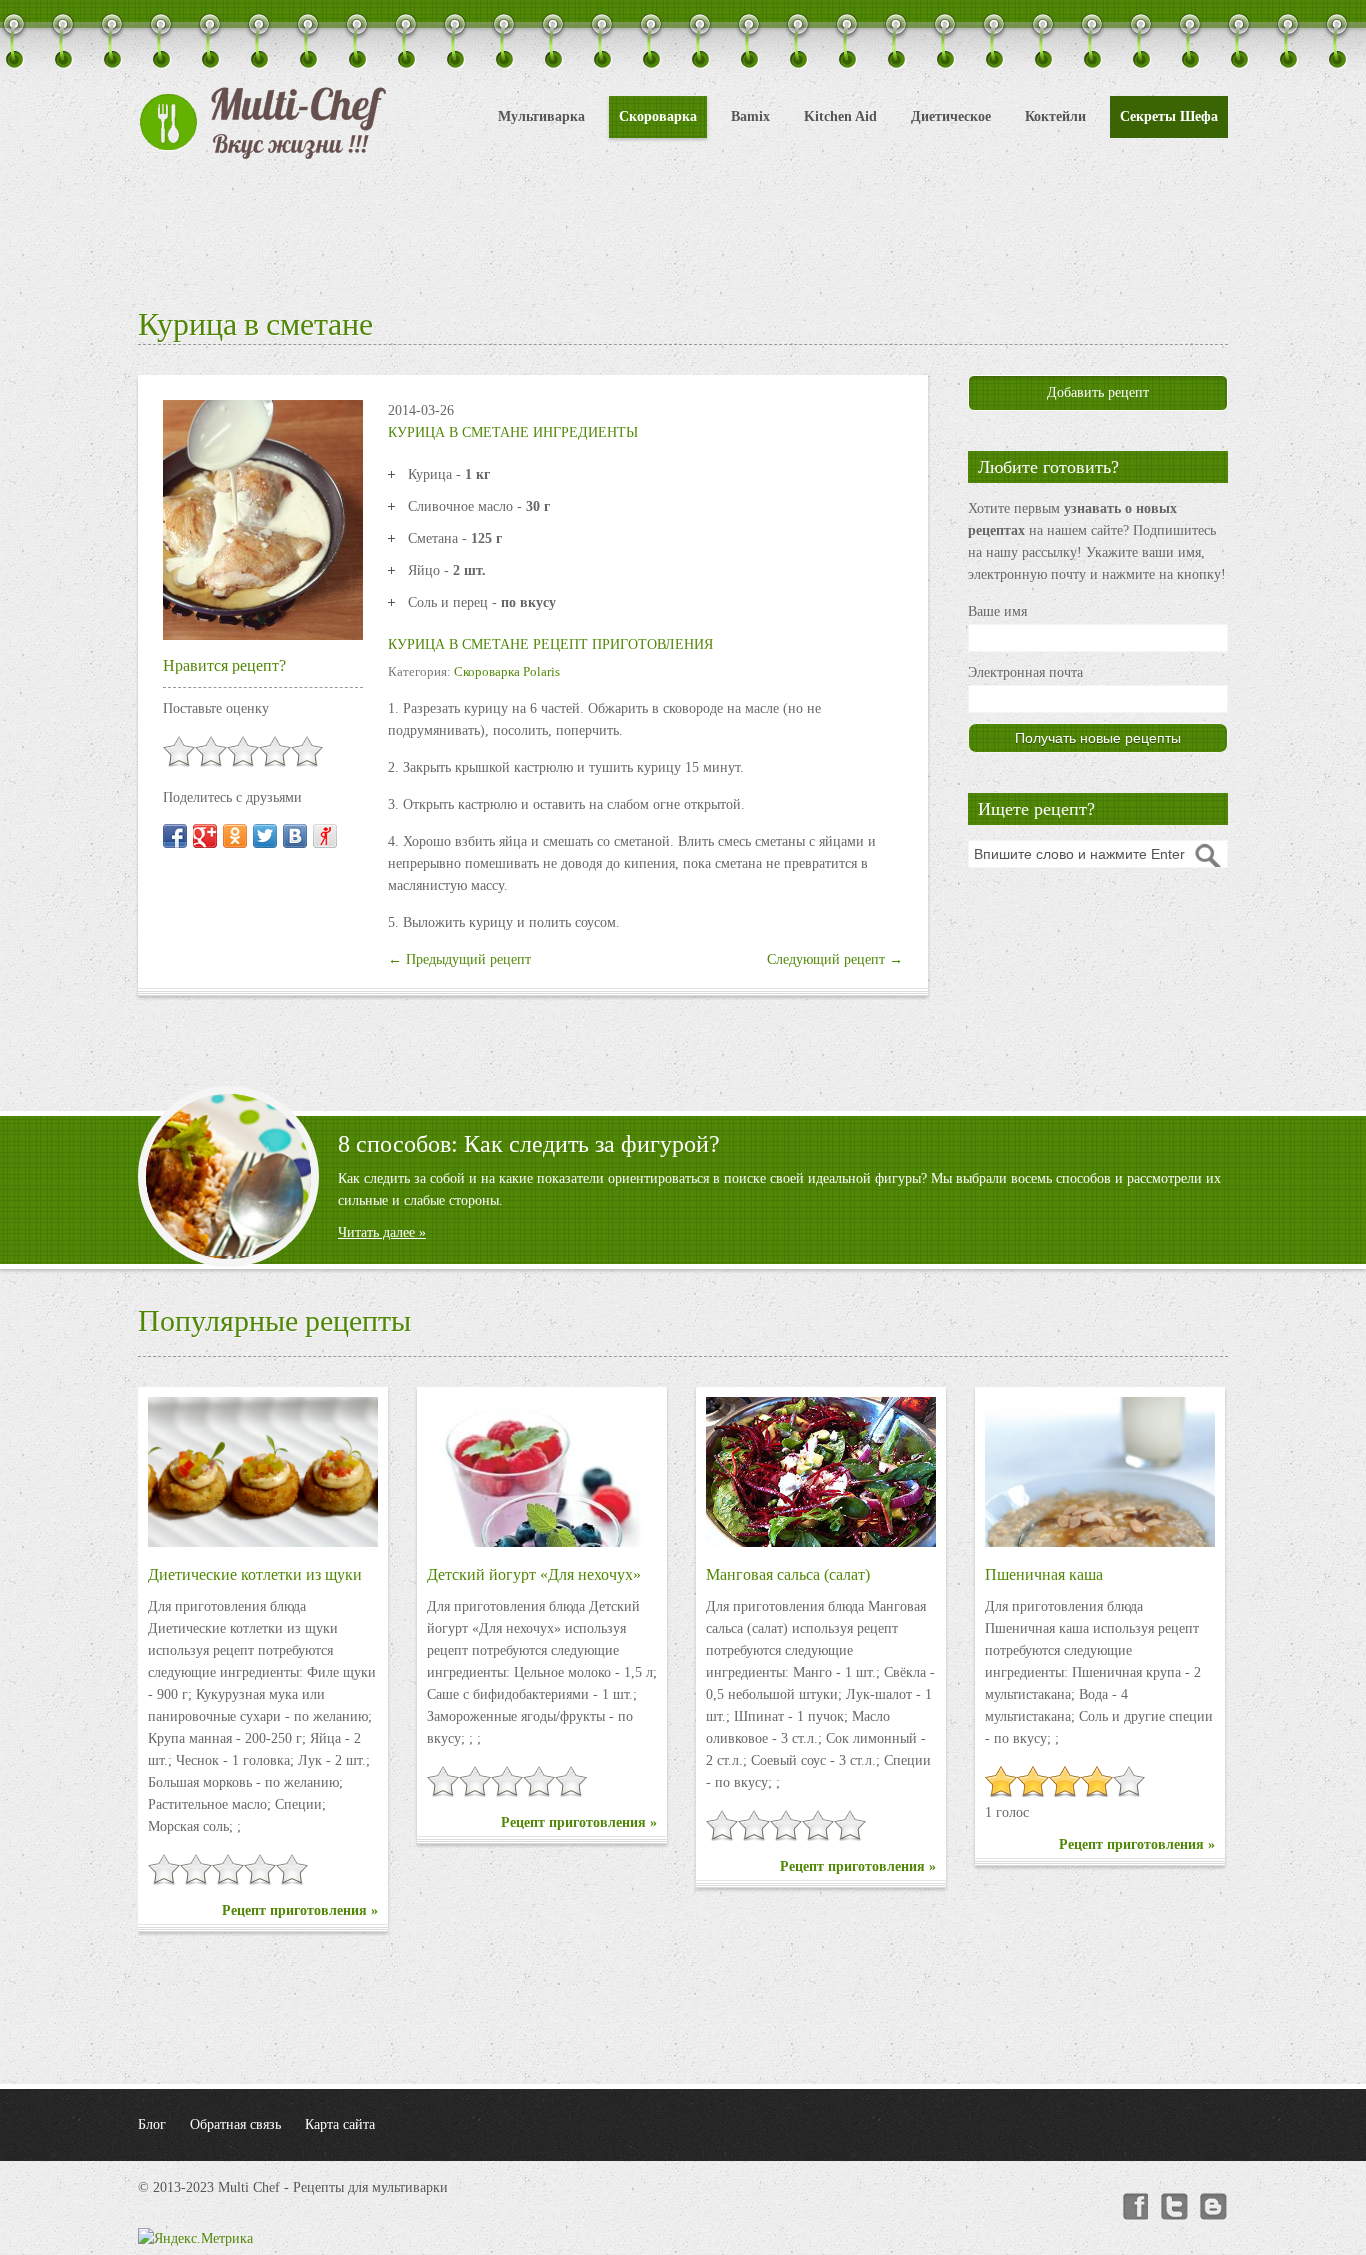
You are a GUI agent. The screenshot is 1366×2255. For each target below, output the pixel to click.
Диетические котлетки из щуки (255, 1574)
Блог (152, 2124)
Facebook (1134, 2207)
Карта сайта (340, 2124)
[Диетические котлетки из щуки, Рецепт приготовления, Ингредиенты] (263, 1472)
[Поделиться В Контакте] (295, 836)
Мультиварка (541, 116)
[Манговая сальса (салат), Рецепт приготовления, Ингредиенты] (821, 1472)
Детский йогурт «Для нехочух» (534, 1574)
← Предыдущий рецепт (459, 959)
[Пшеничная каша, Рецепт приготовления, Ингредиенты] (1100, 1472)
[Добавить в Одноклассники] (235, 836)
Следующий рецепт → (835, 959)
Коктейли (1055, 116)
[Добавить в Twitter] (265, 836)
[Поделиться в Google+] (205, 836)
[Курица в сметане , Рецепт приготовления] (263, 518)
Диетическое (951, 116)
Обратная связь (235, 2124)
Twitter (1174, 2207)
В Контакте (1214, 2207)
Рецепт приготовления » (300, 1910)
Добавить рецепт (1098, 392)
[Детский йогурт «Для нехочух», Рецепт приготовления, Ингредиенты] (542, 1472)
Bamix (750, 116)
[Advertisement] (683, 230)
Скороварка (658, 116)
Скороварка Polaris (507, 671)
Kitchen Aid (840, 116)
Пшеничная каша (1044, 1574)
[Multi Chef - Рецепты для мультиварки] (263, 123)
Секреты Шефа (1169, 116)
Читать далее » (382, 1232)
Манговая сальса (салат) (788, 1574)
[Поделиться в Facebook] (175, 836)
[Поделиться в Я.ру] (325, 836)
